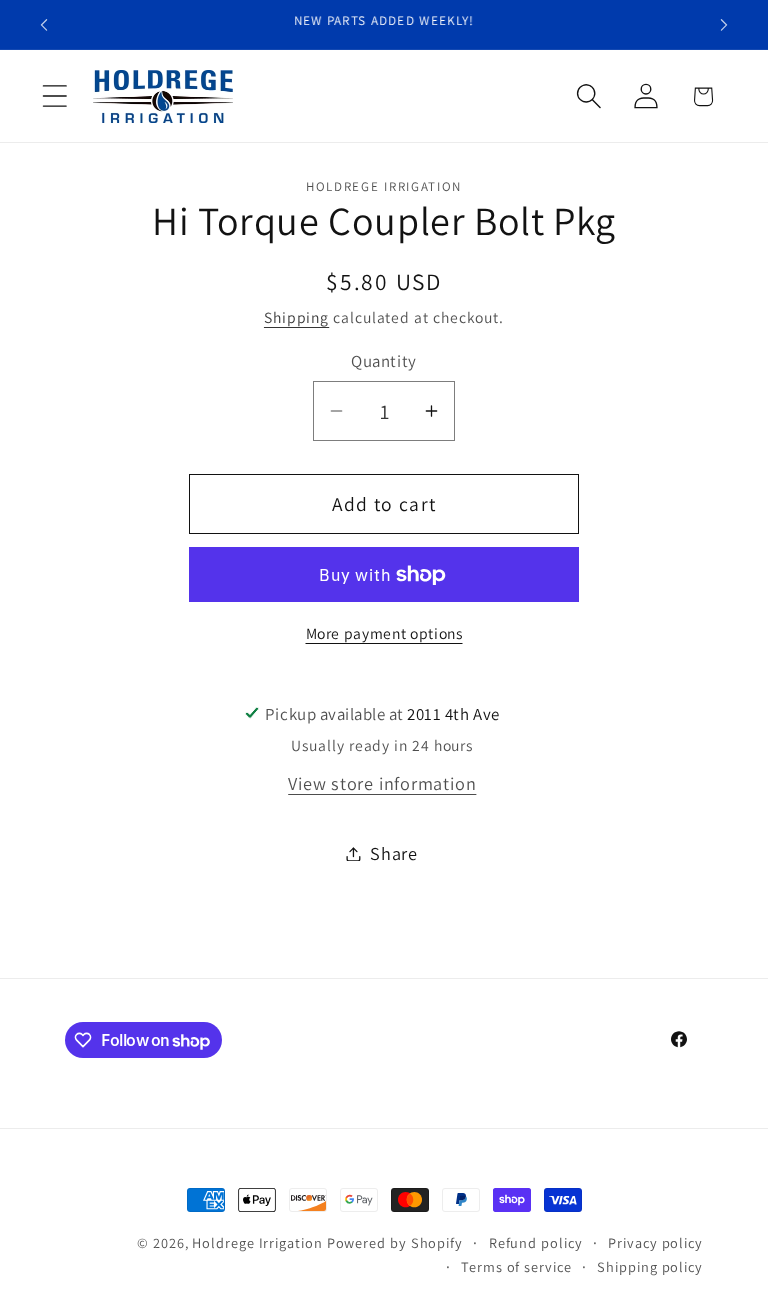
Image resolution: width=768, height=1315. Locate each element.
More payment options (384, 633)
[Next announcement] (724, 25)
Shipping (296, 317)
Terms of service (516, 1266)
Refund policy (536, 1242)
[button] (54, 96)
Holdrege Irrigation (257, 1242)
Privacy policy (655, 1242)
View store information (382, 783)
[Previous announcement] (44, 25)
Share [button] (394, 853)
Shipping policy (650, 1266)
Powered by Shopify (395, 1242)
